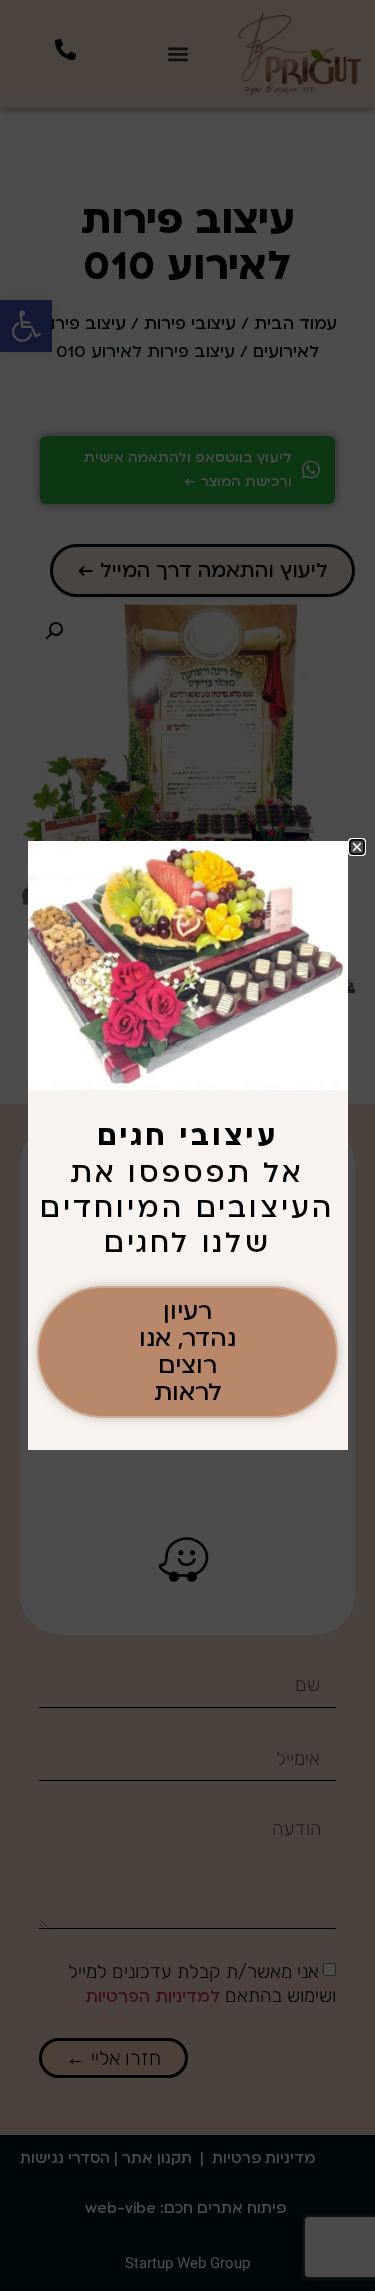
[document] (187, 1145)
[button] (357, 847)
